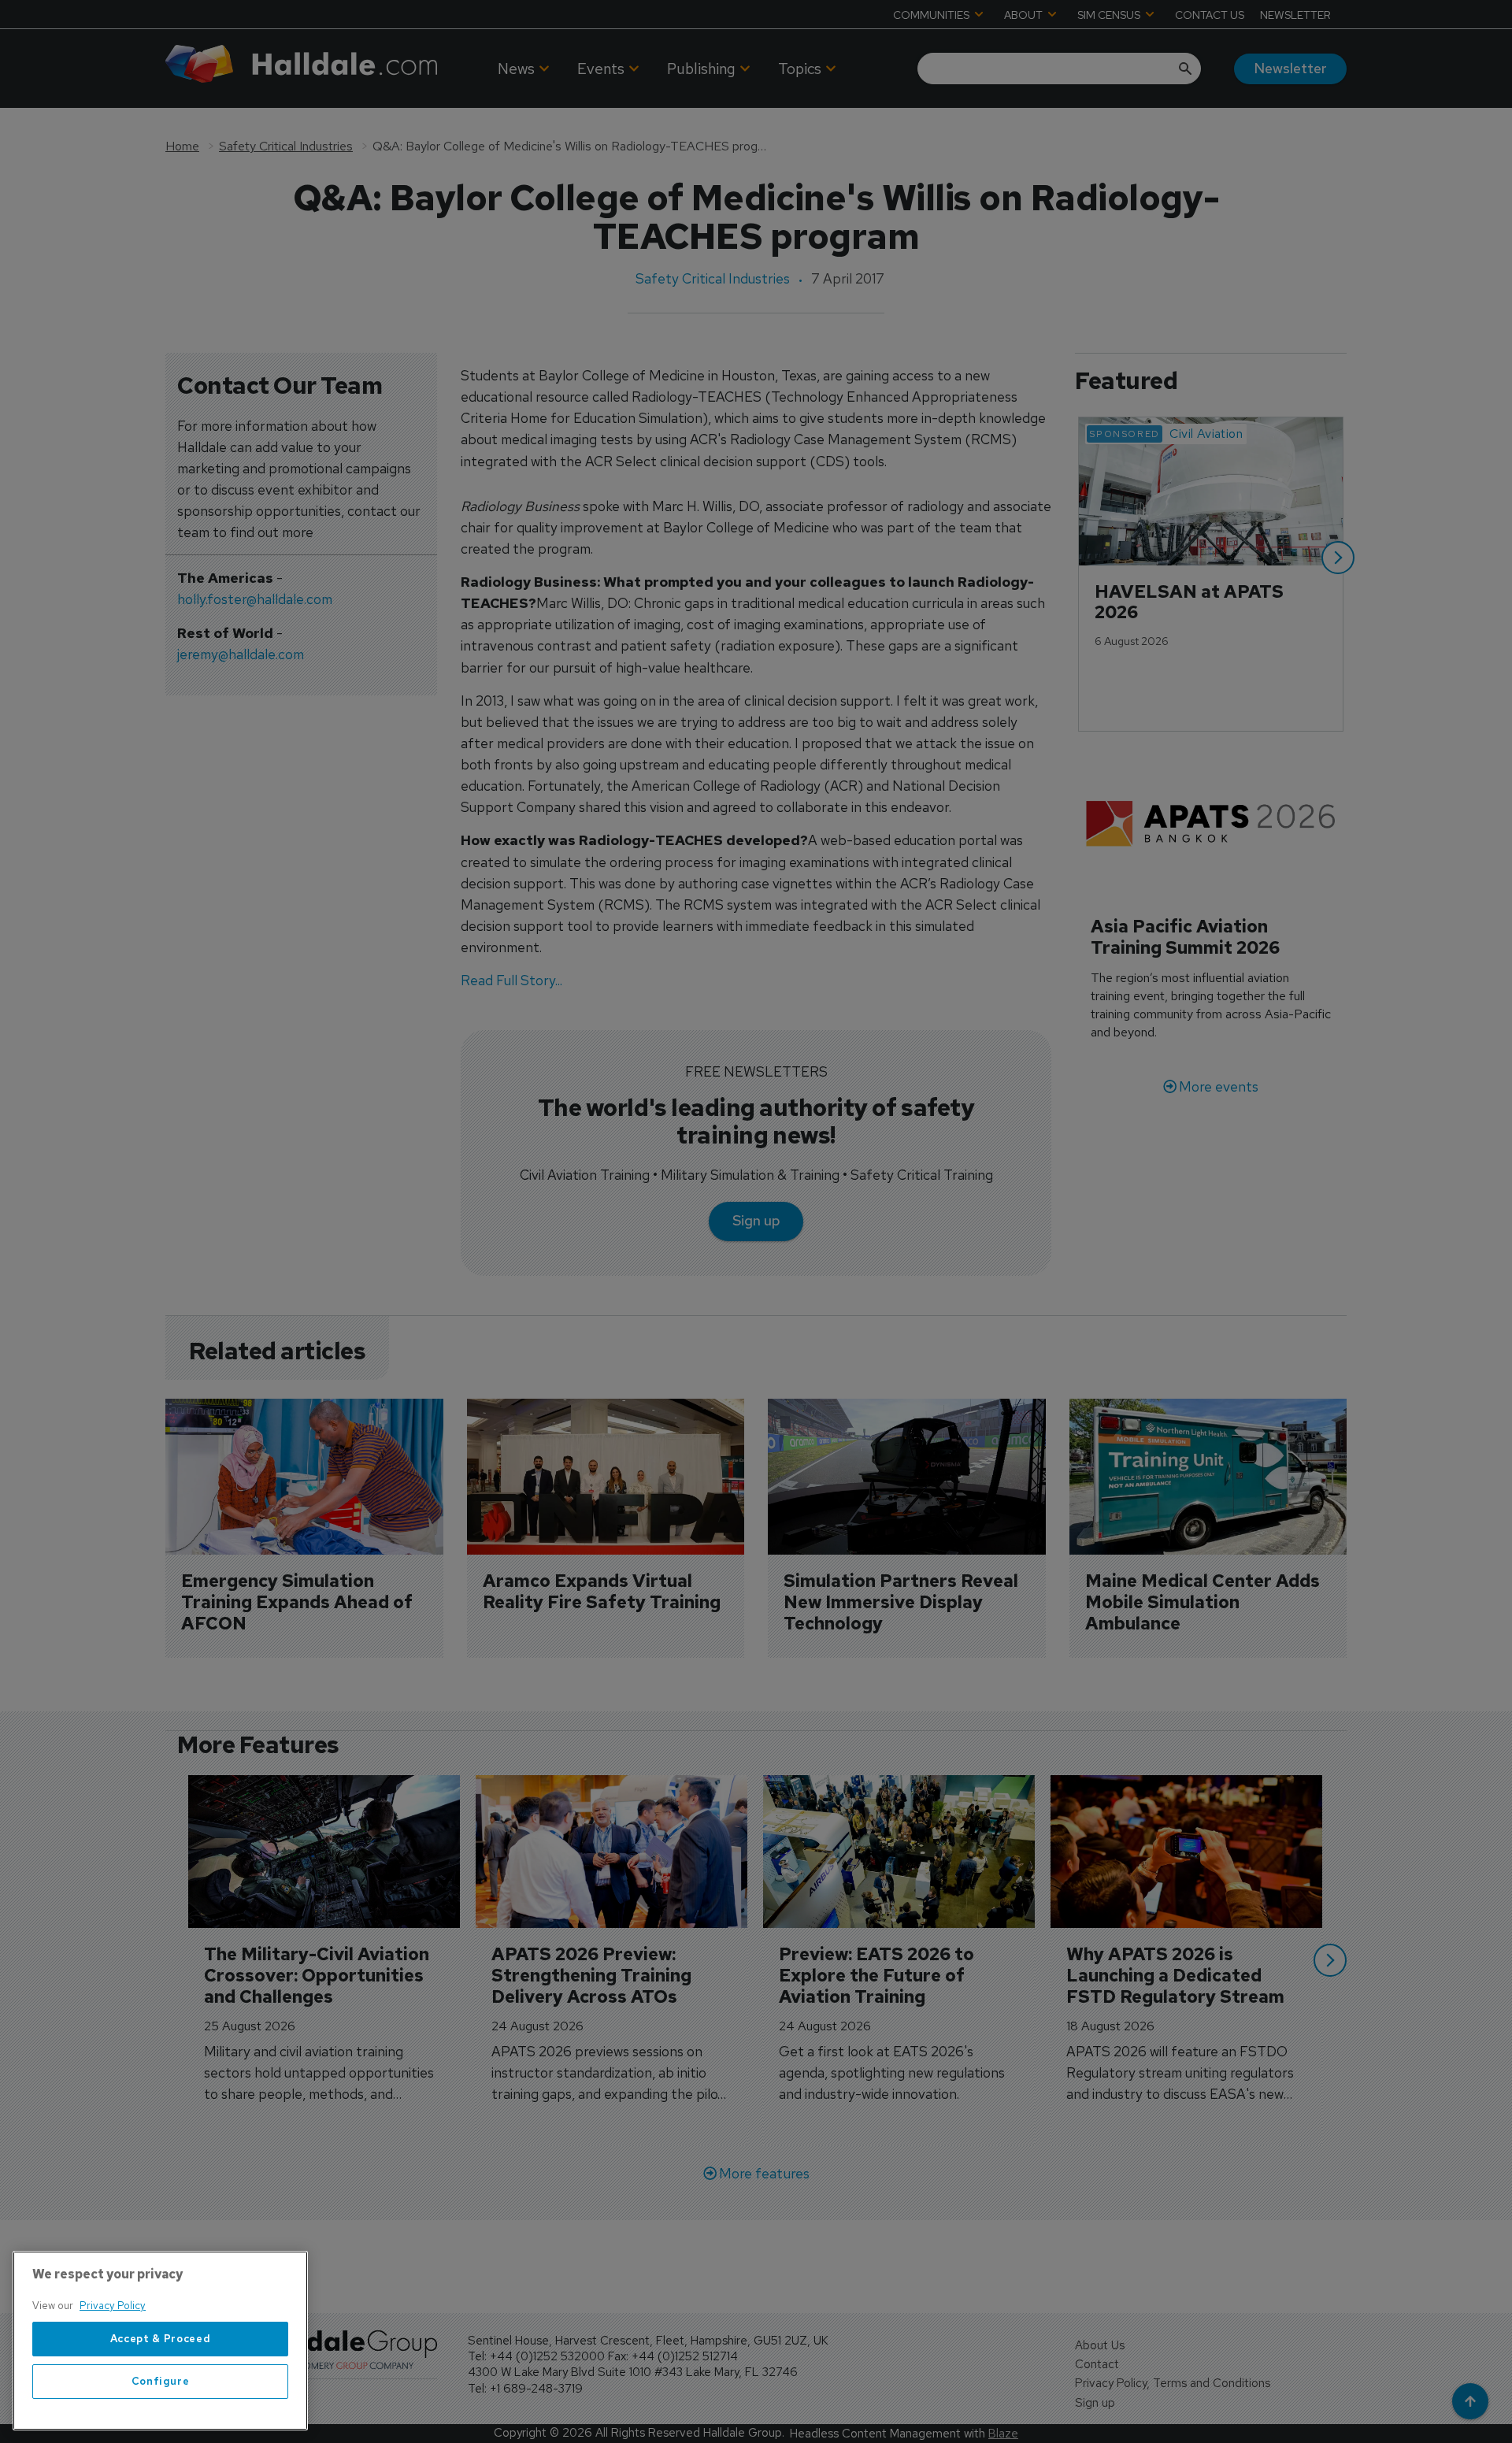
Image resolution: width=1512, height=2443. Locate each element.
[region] (160, 2341)
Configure (161, 2381)
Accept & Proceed (161, 2339)
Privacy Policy (113, 2306)
